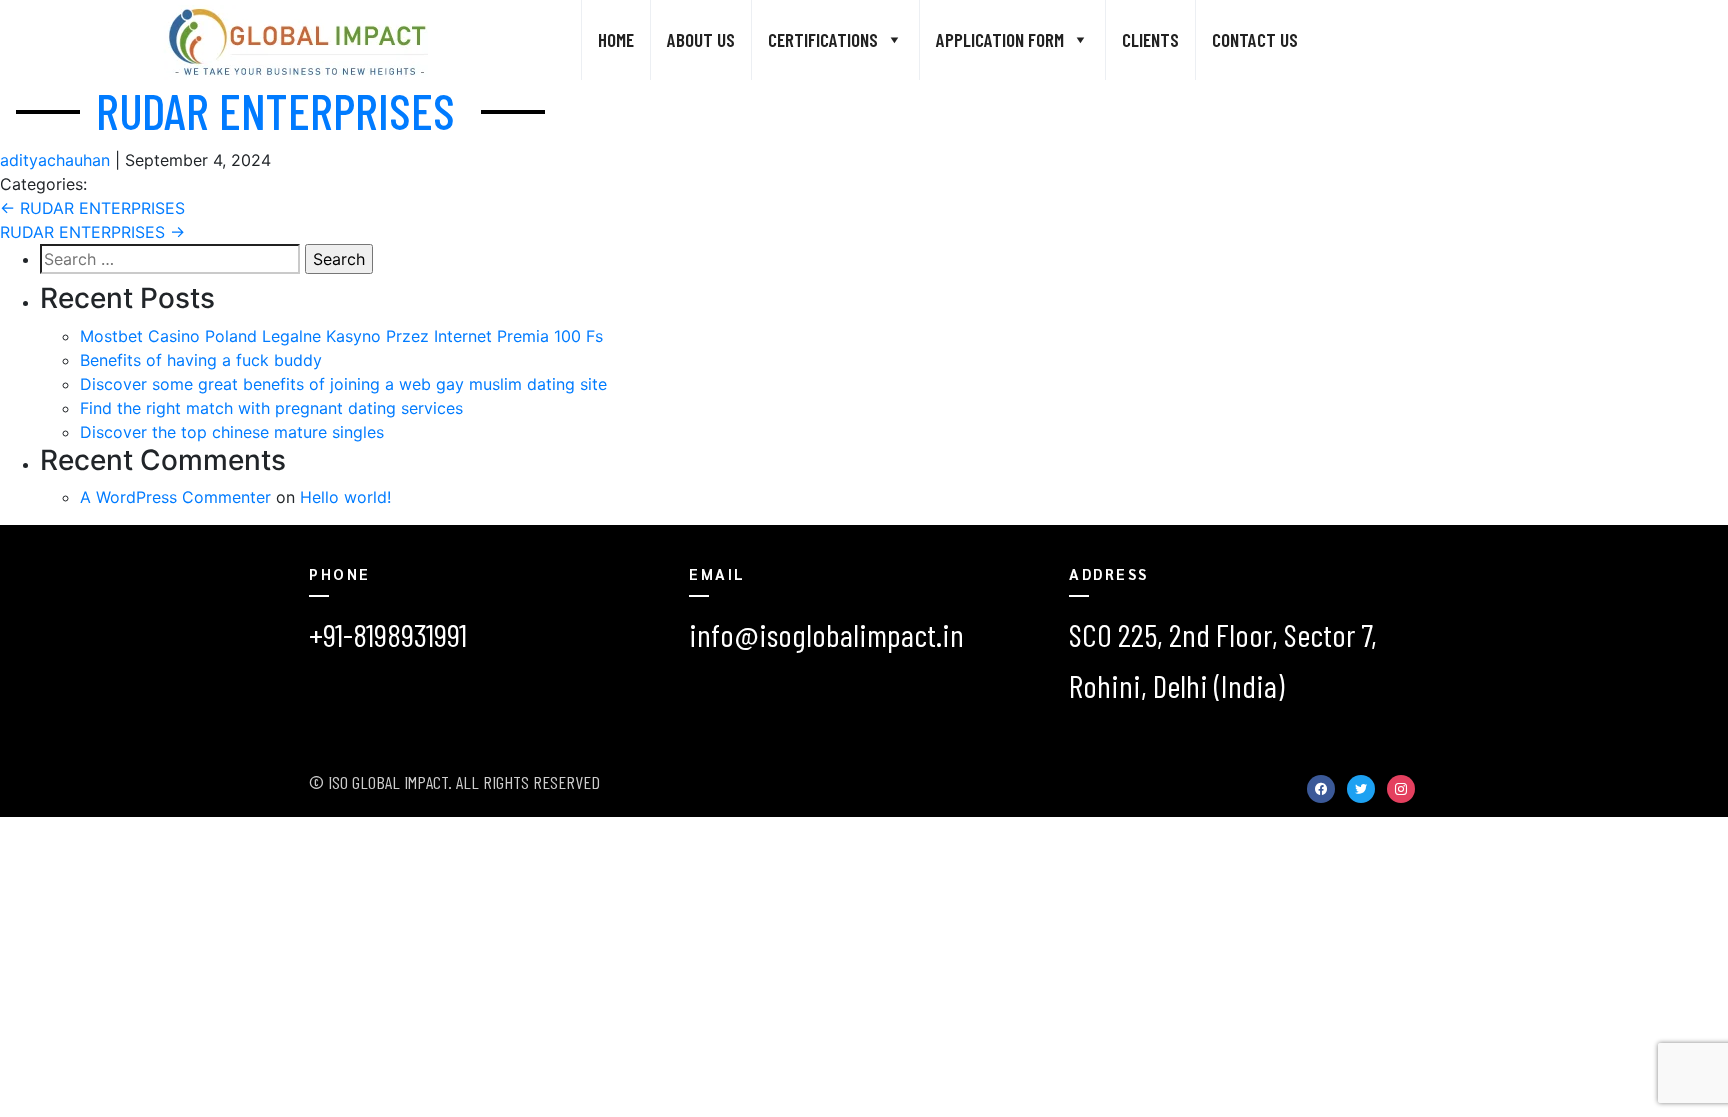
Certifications (823, 39)
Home (616, 39)
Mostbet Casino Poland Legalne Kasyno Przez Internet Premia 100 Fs (341, 336)
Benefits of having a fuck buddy (201, 360)
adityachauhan (55, 160)
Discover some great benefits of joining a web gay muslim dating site (343, 384)
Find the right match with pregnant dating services (271, 408)
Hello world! (345, 497)
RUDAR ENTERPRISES (275, 110)
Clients (1150, 39)
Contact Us (1255, 39)
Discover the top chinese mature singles (232, 432)
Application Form (1000, 39)
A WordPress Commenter (175, 497)
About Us (701, 39)
